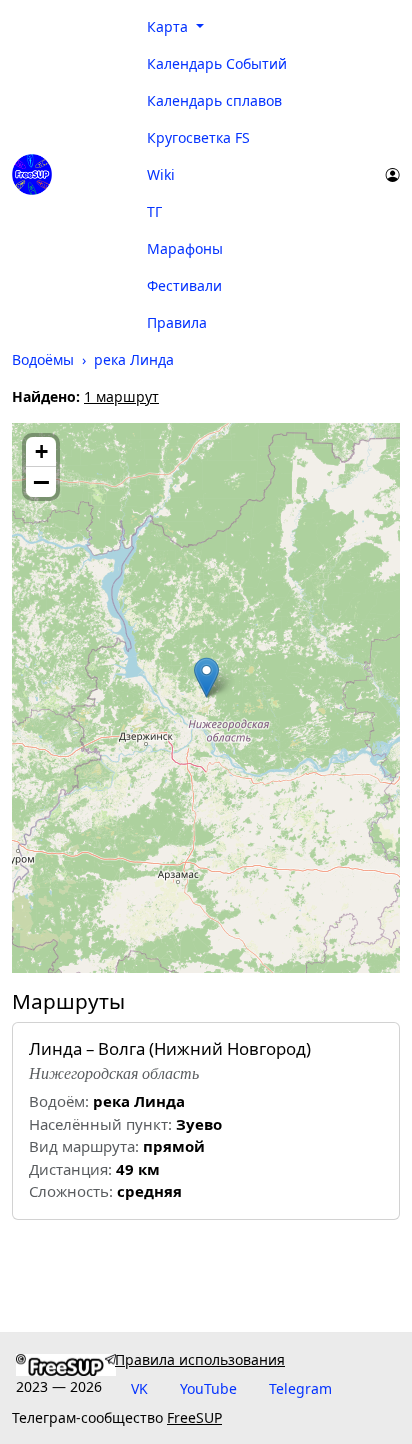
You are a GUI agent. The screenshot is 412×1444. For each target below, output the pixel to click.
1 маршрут (121, 396)
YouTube (208, 1388)
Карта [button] (169, 26)
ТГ (154, 211)
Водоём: (59, 1101)
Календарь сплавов (214, 100)
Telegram (300, 1388)
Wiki (161, 174)
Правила (177, 322)
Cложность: (71, 1191)
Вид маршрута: (84, 1146)
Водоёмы (43, 359)
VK (139, 1388)
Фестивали (184, 285)
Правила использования (200, 1359)
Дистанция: (70, 1169)
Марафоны (185, 248)
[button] (206, 677)
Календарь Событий (217, 63)
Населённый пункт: (100, 1124)
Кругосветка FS (198, 137)
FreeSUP (194, 1417)
